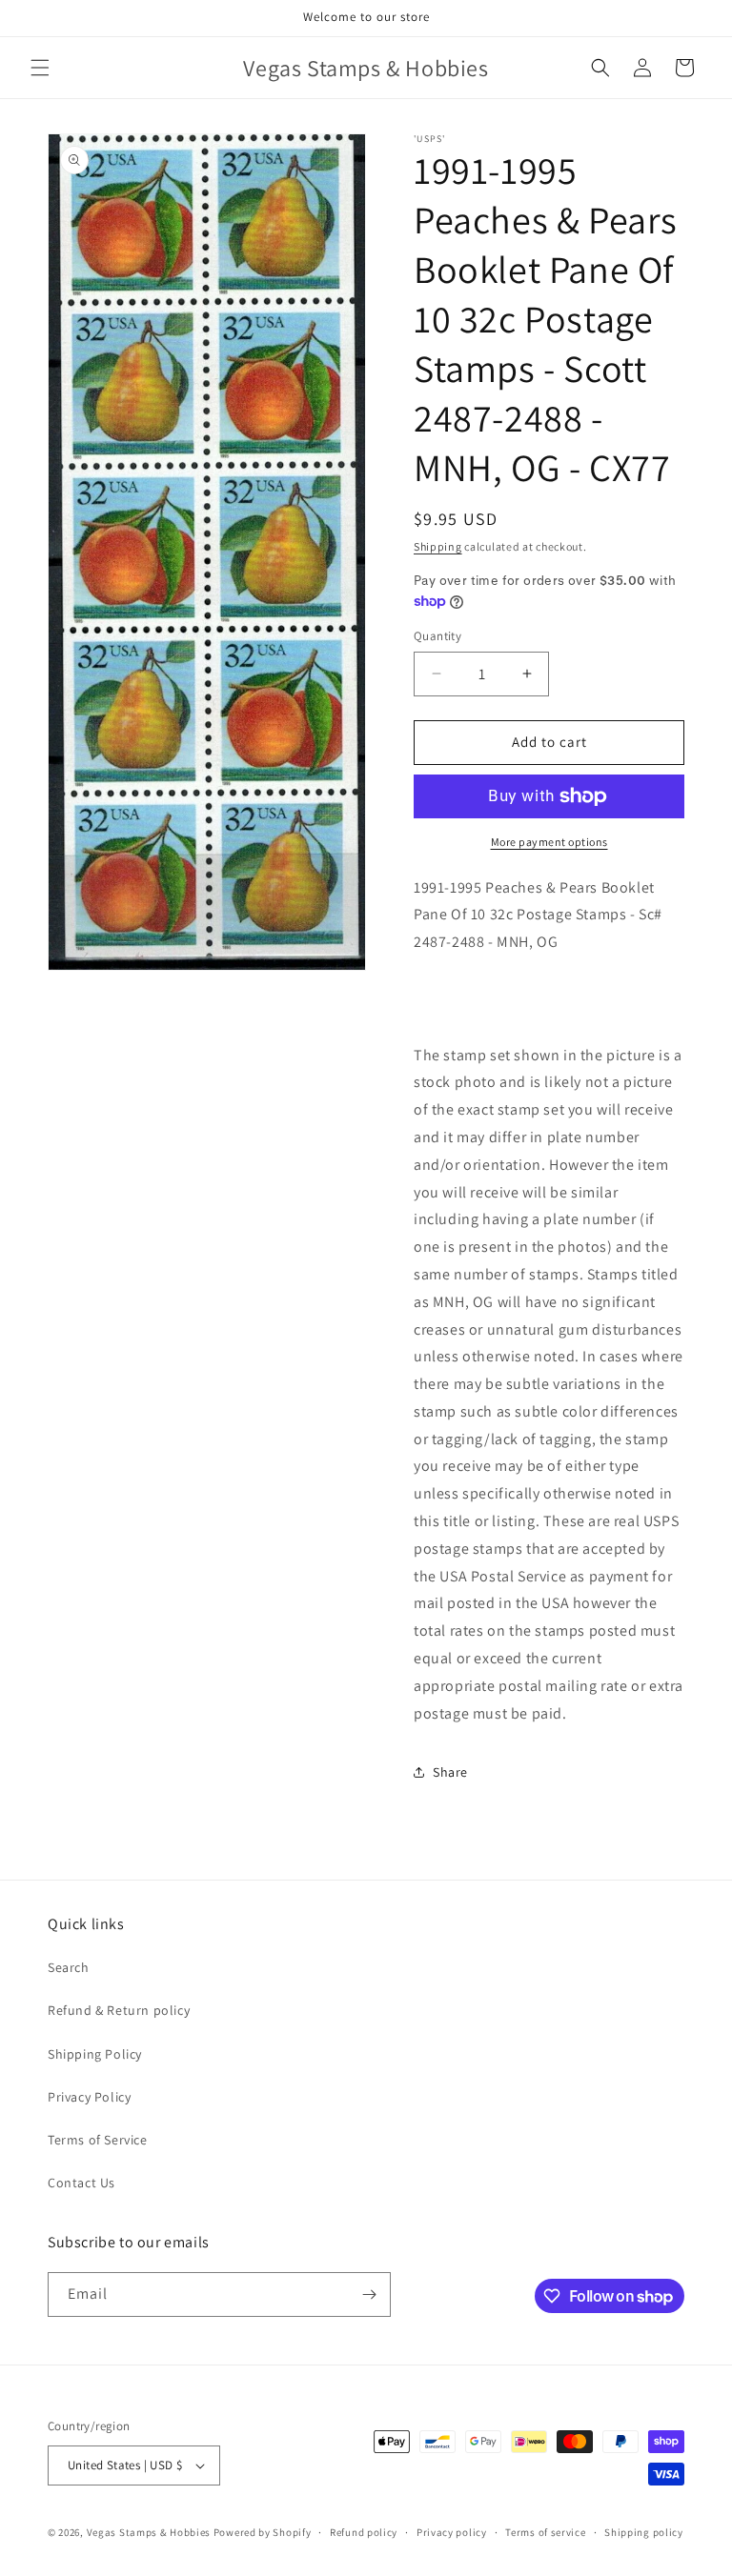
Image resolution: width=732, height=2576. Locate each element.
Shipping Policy (95, 2054)
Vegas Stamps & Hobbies (149, 2532)
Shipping (438, 546)
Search (69, 1967)
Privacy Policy (89, 2097)
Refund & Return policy (119, 2010)
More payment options (549, 842)
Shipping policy (644, 2532)
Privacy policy (452, 2532)
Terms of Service (98, 2140)
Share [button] (450, 1772)
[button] (40, 68)
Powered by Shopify (263, 2532)
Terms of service (545, 2532)
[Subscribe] (369, 2294)
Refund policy (364, 2532)
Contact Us (81, 2183)
